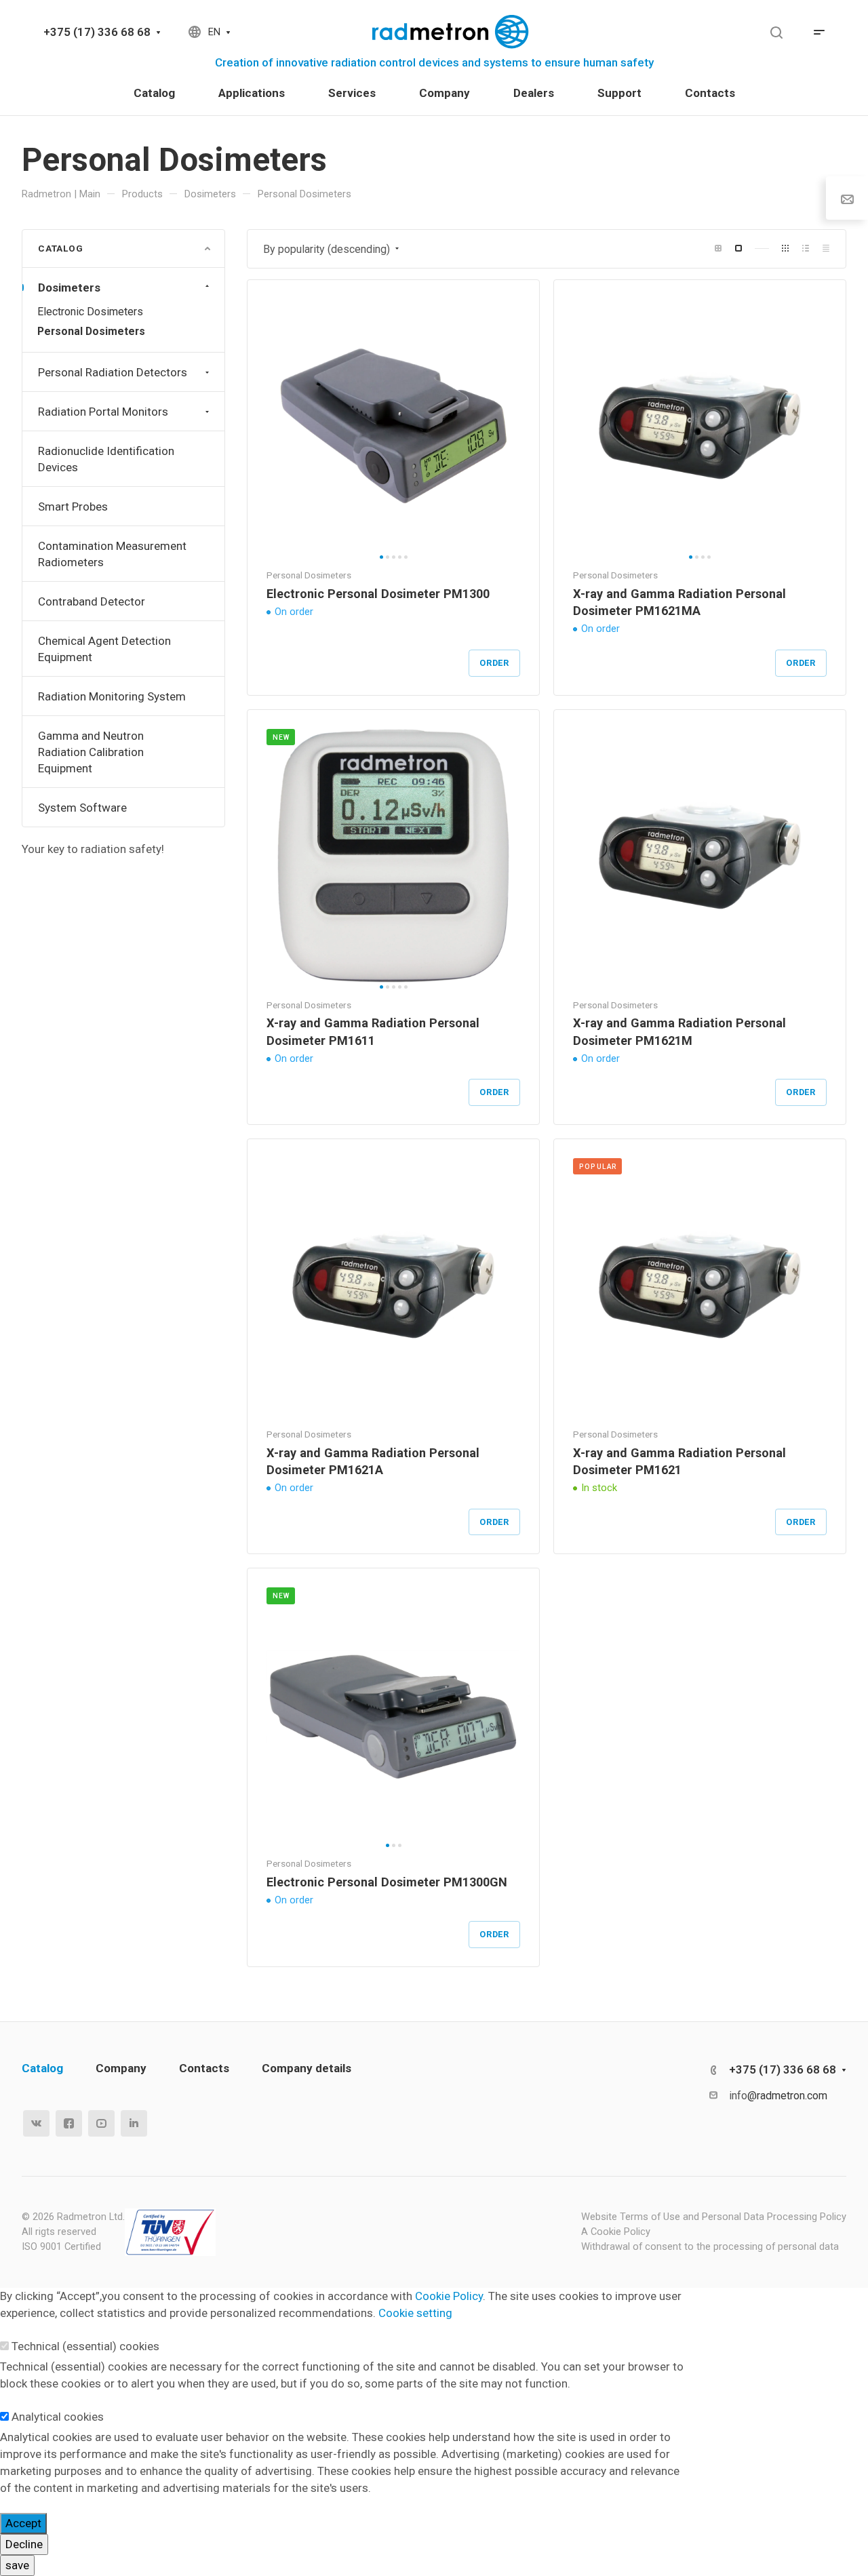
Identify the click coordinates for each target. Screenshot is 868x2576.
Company (121, 2068)
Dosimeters (69, 288)
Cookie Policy (449, 2296)
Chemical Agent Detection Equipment (104, 649)
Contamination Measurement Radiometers (112, 554)
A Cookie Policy (616, 2232)
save (17, 2565)
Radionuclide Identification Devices (106, 459)
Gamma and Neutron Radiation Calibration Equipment (91, 752)
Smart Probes (73, 507)
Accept (23, 2523)
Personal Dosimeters (91, 331)
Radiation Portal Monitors (103, 412)
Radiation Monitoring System (112, 696)
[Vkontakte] (36, 2123)
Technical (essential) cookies (85, 2346)
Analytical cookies (58, 2417)
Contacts (204, 2068)
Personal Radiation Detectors (113, 372)
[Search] (776, 33)
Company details (307, 2068)
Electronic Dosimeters (90, 312)
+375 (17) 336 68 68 (97, 32)
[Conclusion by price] (826, 249)
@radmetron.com (787, 2096)
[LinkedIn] (134, 2123)
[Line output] (806, 249)
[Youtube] (101, 2123)
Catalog (42, 2068)
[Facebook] (69, 2123)
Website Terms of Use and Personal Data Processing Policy (714, 2217)
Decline (24, 2544)
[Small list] (718, 249)
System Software (82, 808)
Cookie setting (415, 2313)
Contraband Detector (92, 601)
